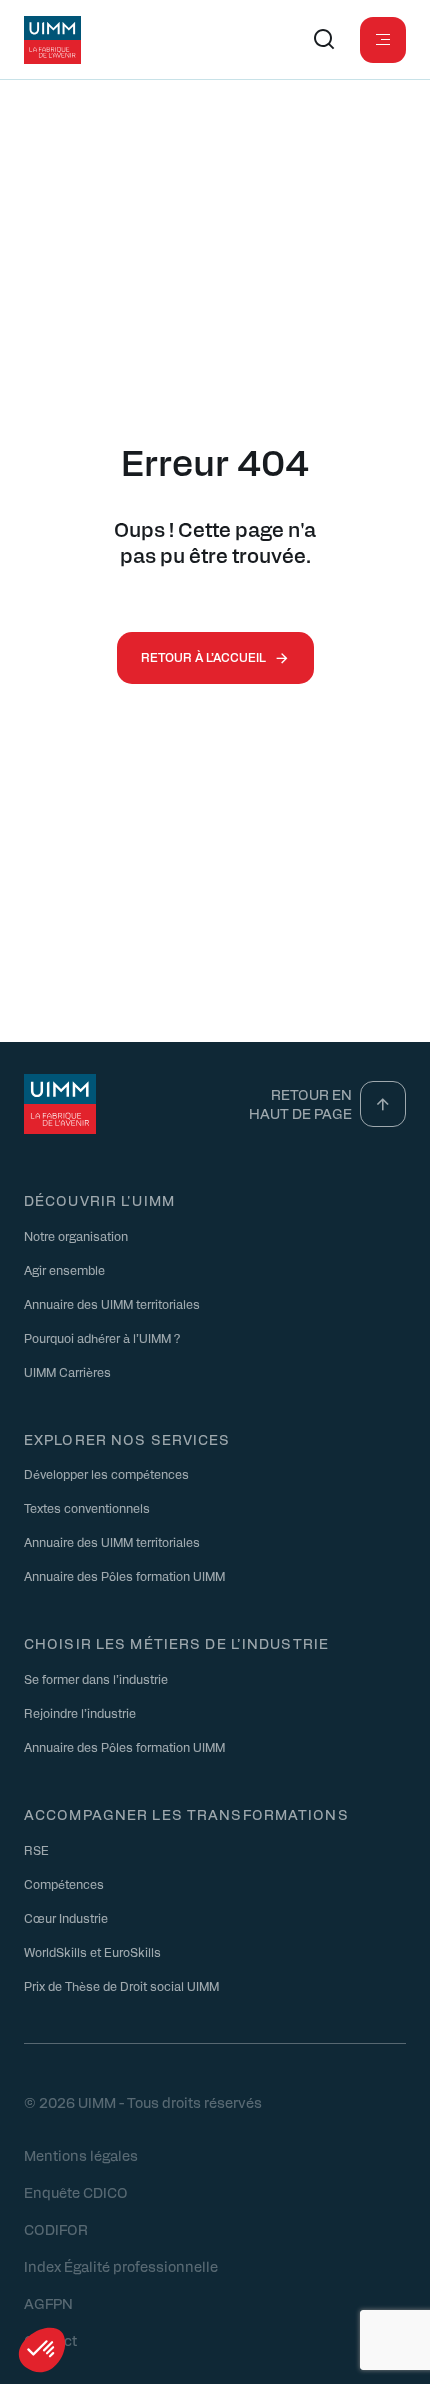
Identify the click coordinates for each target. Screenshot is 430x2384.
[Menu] (383, 40)
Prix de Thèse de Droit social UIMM (121, 1986)
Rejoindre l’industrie (80, 1713)
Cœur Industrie (66, 1918)
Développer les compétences (106, 1474)
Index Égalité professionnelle (121, 2266)
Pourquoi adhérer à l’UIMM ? (102, 1338)
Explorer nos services (127, 1439)
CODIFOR (56, 2229)
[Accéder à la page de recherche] (324, 40)
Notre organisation (76, 1236)
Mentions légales (81, 2155)
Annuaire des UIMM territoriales (112, 1304)
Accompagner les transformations (186, 1814)
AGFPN (48, 2303)
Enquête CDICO (76, 2192)
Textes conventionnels (87, 1508)
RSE (36, 1850)
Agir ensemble (64, 1270)
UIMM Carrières (67, 1372)
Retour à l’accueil (203, 657)
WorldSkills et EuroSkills (92, 1952)
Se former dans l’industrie (96, 1679)
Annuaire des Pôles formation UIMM (124, 1576)
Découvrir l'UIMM (99, 1200)
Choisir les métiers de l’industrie (176, 1643)
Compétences (64, 1884)
